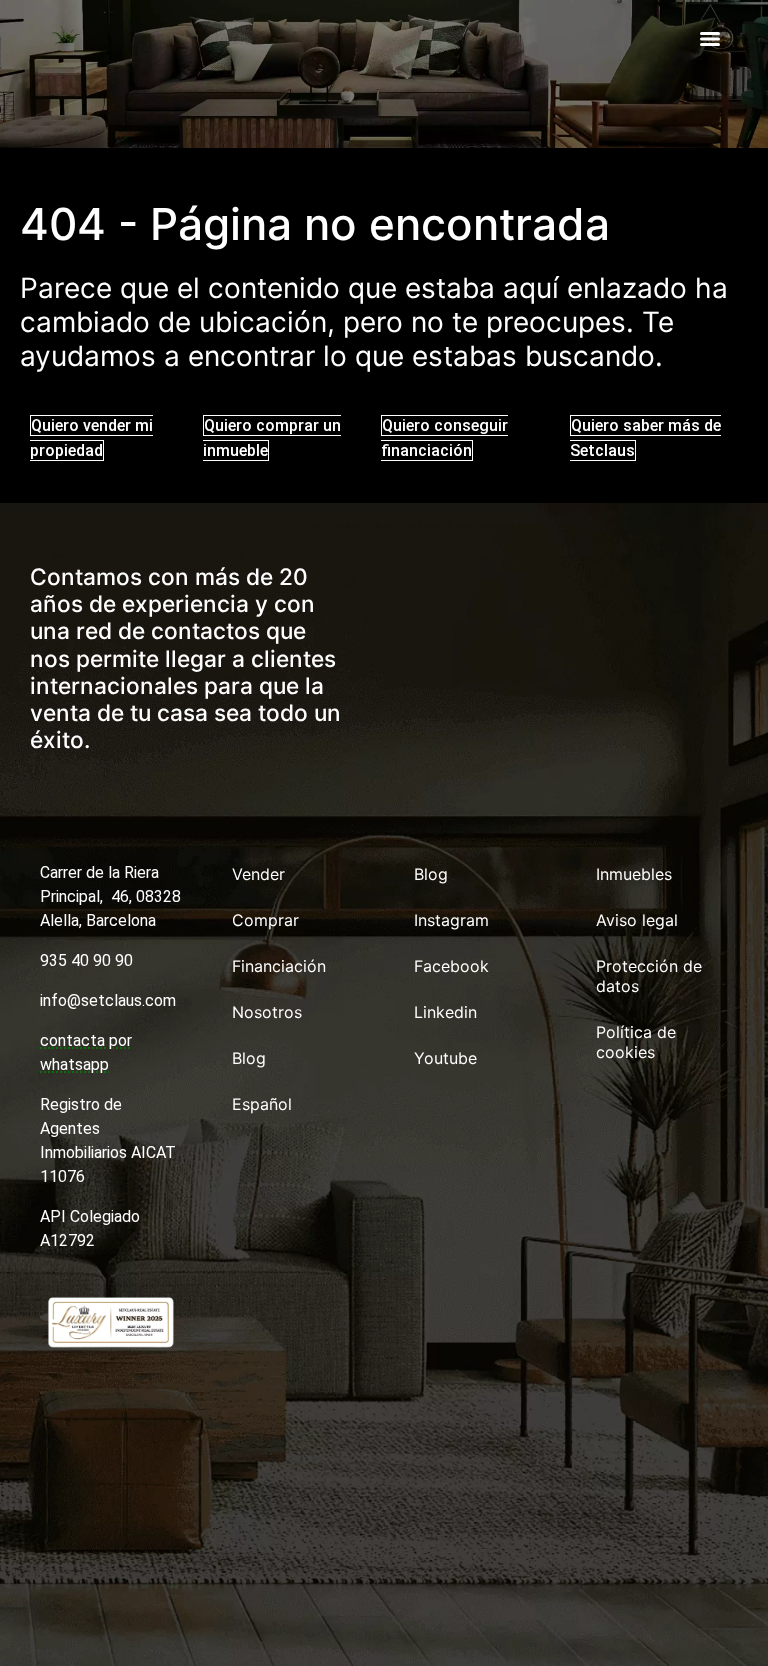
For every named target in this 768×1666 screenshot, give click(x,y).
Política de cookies (636, 1042)
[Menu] (710, 39)
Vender (258, 874)
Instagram (451, 920)
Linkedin (445, 1012)
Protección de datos (649, 976)
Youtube (445, 1058)
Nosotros (267, 1012)
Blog (249, 1058)
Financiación (279, 966)
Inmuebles (634, 874)
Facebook (451, 966)
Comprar (265, 920)
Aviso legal (637, 920)
